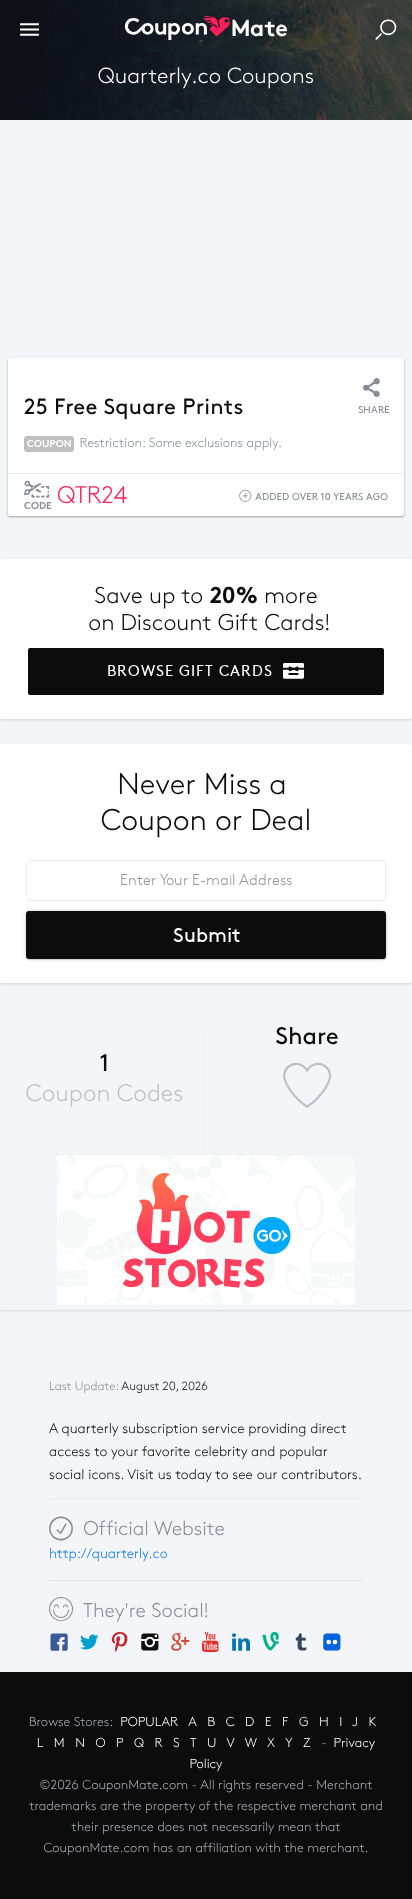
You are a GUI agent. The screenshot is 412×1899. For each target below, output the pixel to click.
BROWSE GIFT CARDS (192, 671)
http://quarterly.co (108, 1553)
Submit (206, 935)
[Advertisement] (206, 233)
